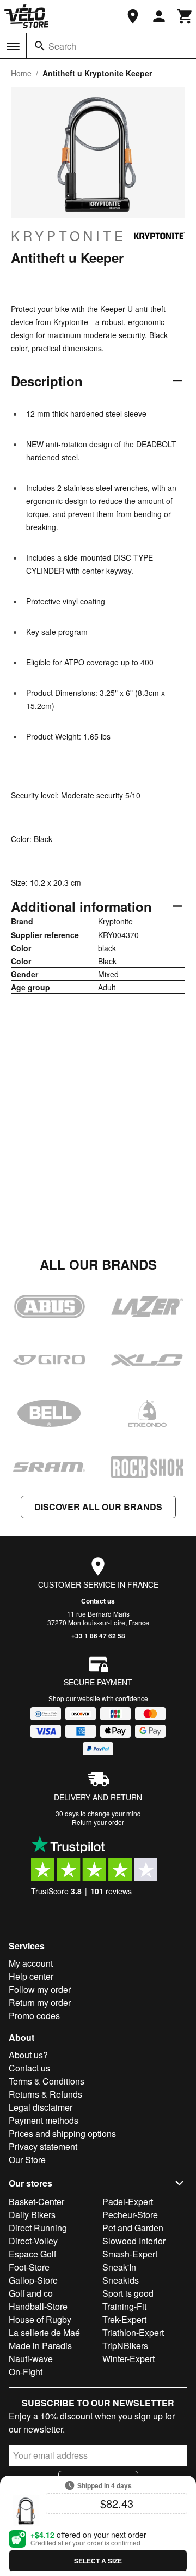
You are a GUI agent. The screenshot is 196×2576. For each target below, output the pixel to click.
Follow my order (40, 1989)
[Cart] (185, 16)
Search (62, 46)
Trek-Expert (124, 2319)
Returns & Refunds (45, 2094)
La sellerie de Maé (44, 2332)
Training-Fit (124, 2306)
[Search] (40, 46)
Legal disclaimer (41, 2107)
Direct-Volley (33, 2241)
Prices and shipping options (62, 2133)
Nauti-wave (31, 2359)
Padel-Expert (128, 2202)
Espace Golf (32, 2254)
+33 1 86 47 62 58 (98, 1636)
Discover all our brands (98, 1507)
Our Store (27, 2160)
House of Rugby (40, 2319)
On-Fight (26, 2372)
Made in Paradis (40, 2346)
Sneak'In (119, 2267)
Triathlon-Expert (133, 2332)
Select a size (98, 2561)
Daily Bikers (32, 2215)
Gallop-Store (33, 2280)
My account (31, 1963)
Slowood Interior (134, 2241)
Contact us (98, 1601)
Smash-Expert (130, 2254)
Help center (31, 1976)
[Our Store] (133, 16)
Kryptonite (69, 236)
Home (21, 73)
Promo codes (34, 2016)
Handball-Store (38, 2306)
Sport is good (128, 2293)
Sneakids (121, 2280)
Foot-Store (29, 2267)
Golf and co (31, 2293)
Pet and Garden (133, 2228)
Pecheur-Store (130, 2215)
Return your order (98, 1822)
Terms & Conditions (47, 2081)
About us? (28, 2055)
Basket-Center (36, 2202)
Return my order (40, 2002)
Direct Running (38, 2228)
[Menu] (13, 46)
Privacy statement (43, 2146)
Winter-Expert (128, 2359)
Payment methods (44, 2120)
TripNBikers (125, 2346)
